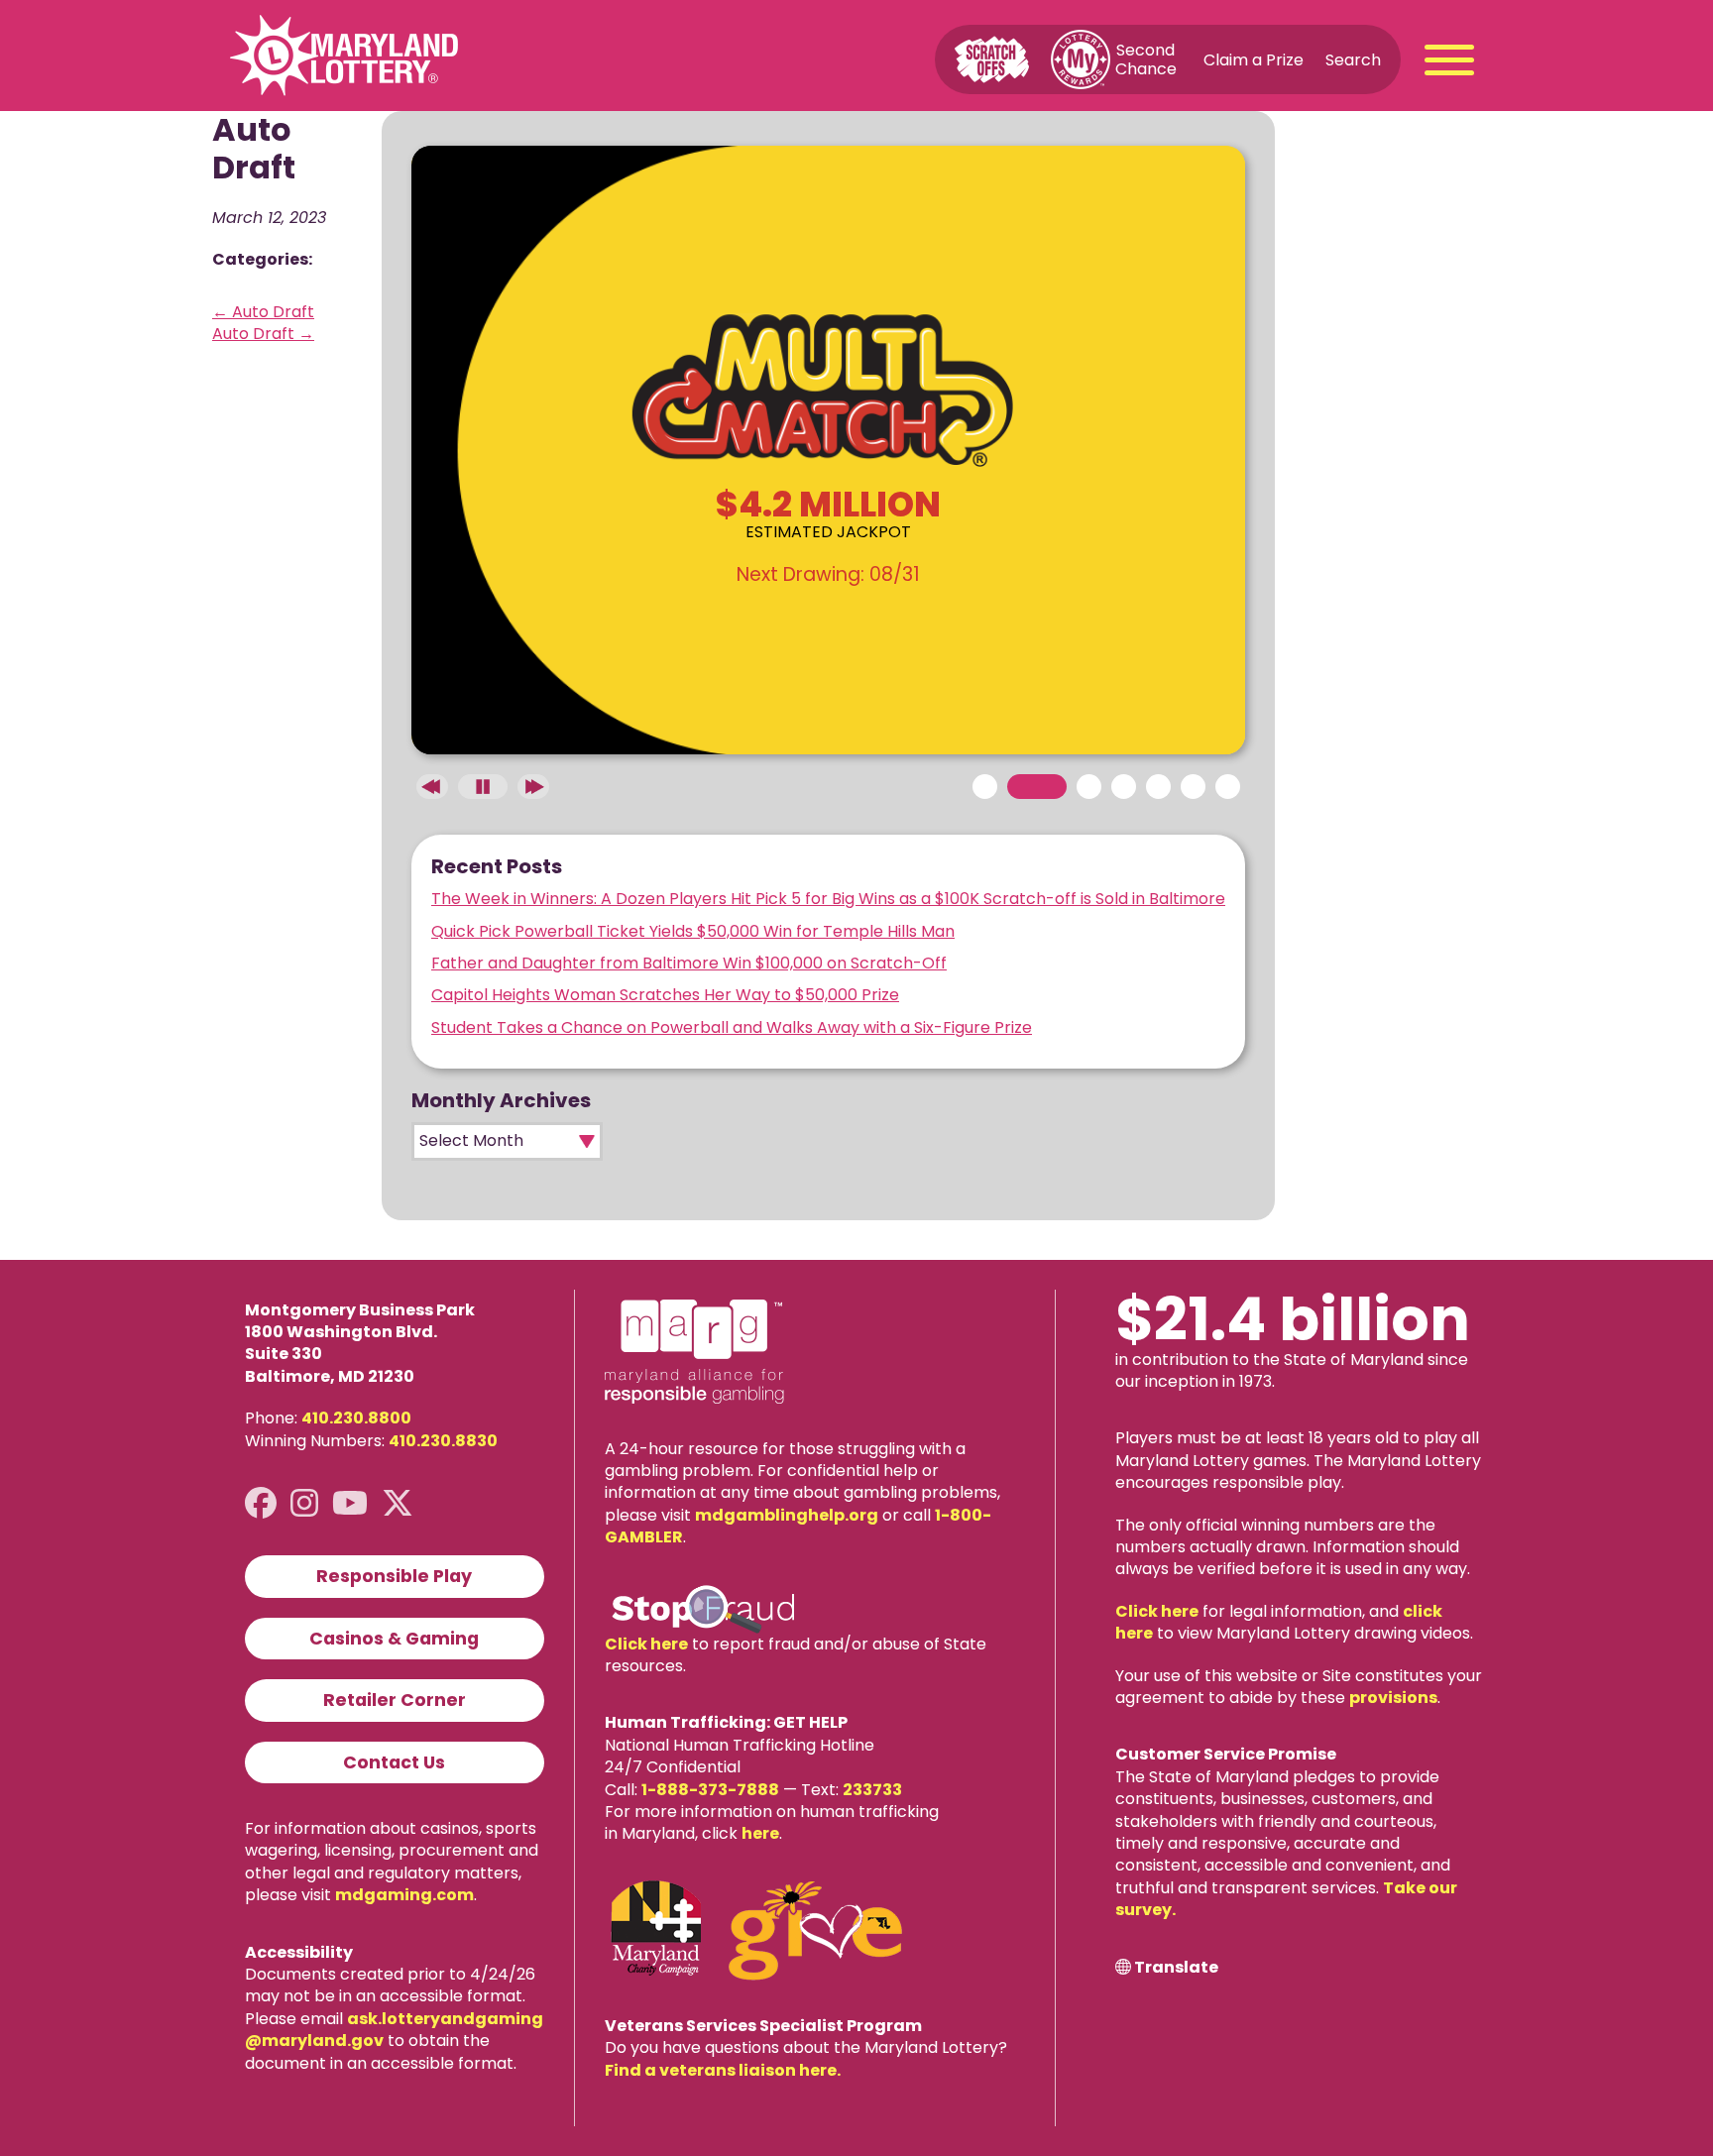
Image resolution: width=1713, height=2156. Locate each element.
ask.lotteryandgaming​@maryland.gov (394, 2030)
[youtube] (350, 1503)
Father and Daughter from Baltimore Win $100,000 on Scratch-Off (689, 963)
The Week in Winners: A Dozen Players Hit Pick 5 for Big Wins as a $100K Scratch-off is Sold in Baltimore (828, 899)
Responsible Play (394, 1576)
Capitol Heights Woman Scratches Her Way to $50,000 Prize (665, 995)
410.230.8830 (443, 1441)
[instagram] (304, 1503)
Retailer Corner (395, 1700)
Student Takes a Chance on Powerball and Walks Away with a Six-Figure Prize (732, 1027)
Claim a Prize (1254, 59)
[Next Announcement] (533, 787)
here (760, 1833)
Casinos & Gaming (394, 1639)
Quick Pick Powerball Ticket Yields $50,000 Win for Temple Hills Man (693, 931)
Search (1353, 59)
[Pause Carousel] (483, 787)
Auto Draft (263, 312)
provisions (1393, 1698)
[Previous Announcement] (432, 787)
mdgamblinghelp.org (787, 1515)
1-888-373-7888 (710, 1790)
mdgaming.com (404, 1895)
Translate (1176, 1968)
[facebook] (261, 1503)
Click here (646, 1644)
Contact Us (394, 1762)
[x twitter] (398, 1503)
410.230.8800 (356, 1418)
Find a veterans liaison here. (723, 2070)
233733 (872, 1790)
